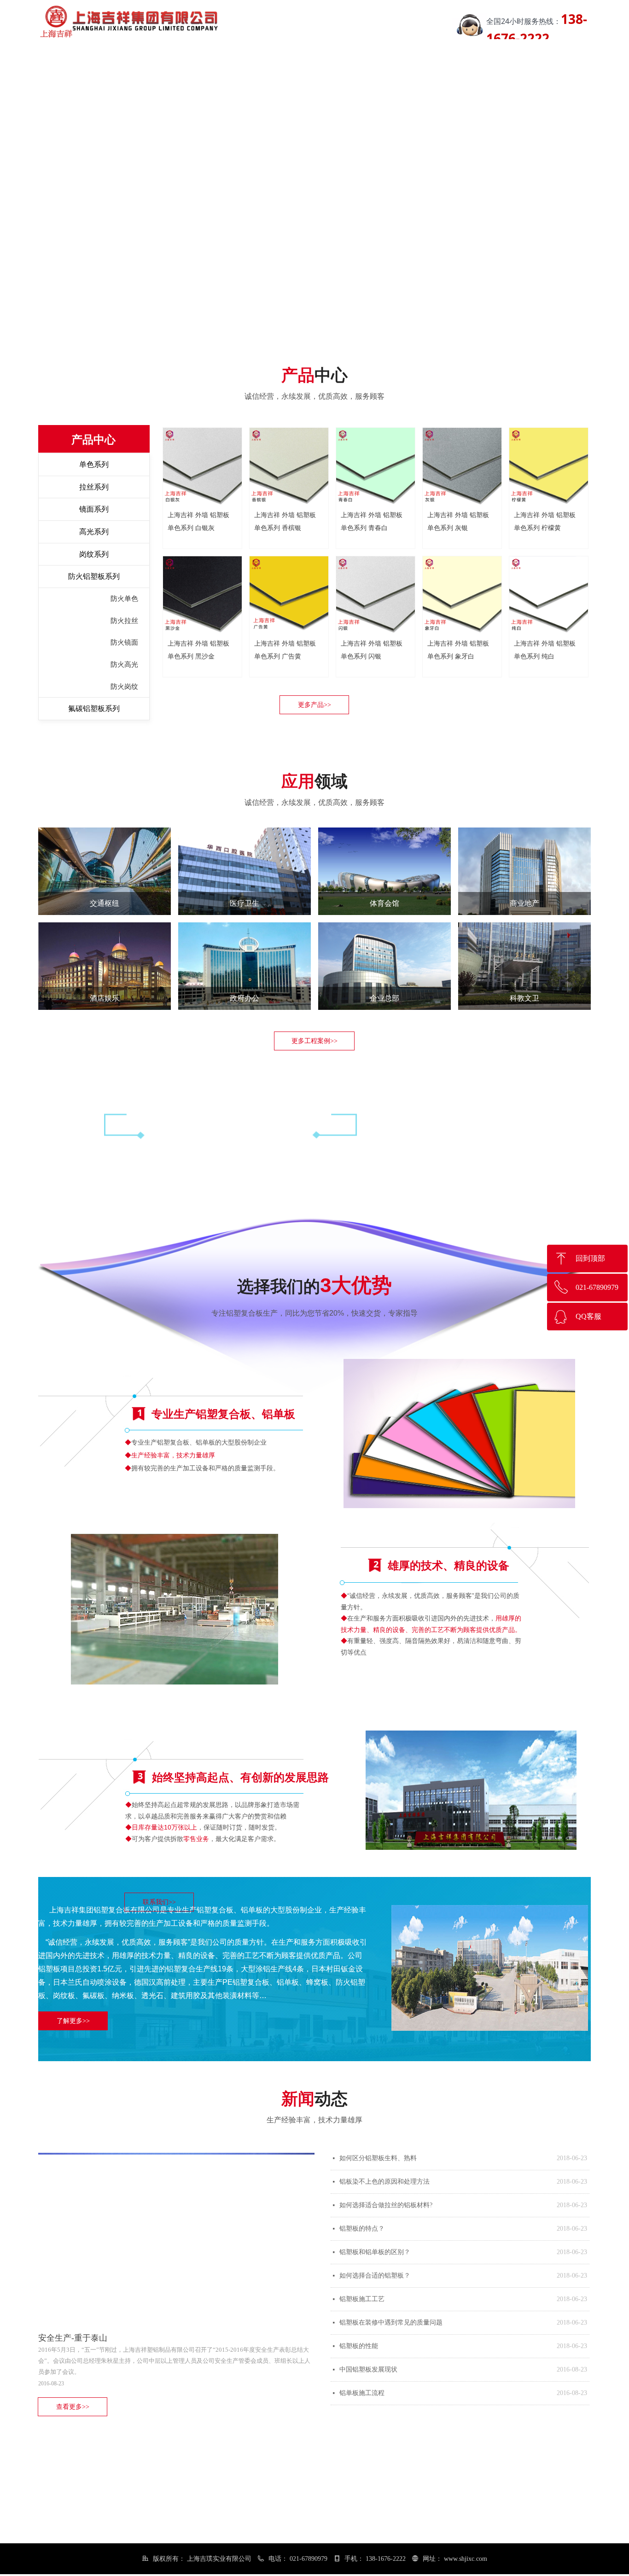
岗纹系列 (94, 554)
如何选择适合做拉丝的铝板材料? (386, 2205)
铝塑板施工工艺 (362, 2299)
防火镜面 (124, 642)
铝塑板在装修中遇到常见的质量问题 (391, 2322)
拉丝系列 (94, 487)
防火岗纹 (124, 687)
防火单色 (124, 599)
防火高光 (124, 664)
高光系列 (94, 532)
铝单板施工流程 (362, 2393)
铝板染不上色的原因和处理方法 (384, 2182)
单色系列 (94, 464)
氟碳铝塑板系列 (94, 708)
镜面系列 (94, 509)
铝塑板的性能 (359, 2346)
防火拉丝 (124, 621)
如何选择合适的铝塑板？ (375, 2276)
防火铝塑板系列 (94, 576)
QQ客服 (588, 1316)
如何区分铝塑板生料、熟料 (378, 2158)
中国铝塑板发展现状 (368, 2369)
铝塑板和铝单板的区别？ (375, 2252)
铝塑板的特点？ (362, 2229)
